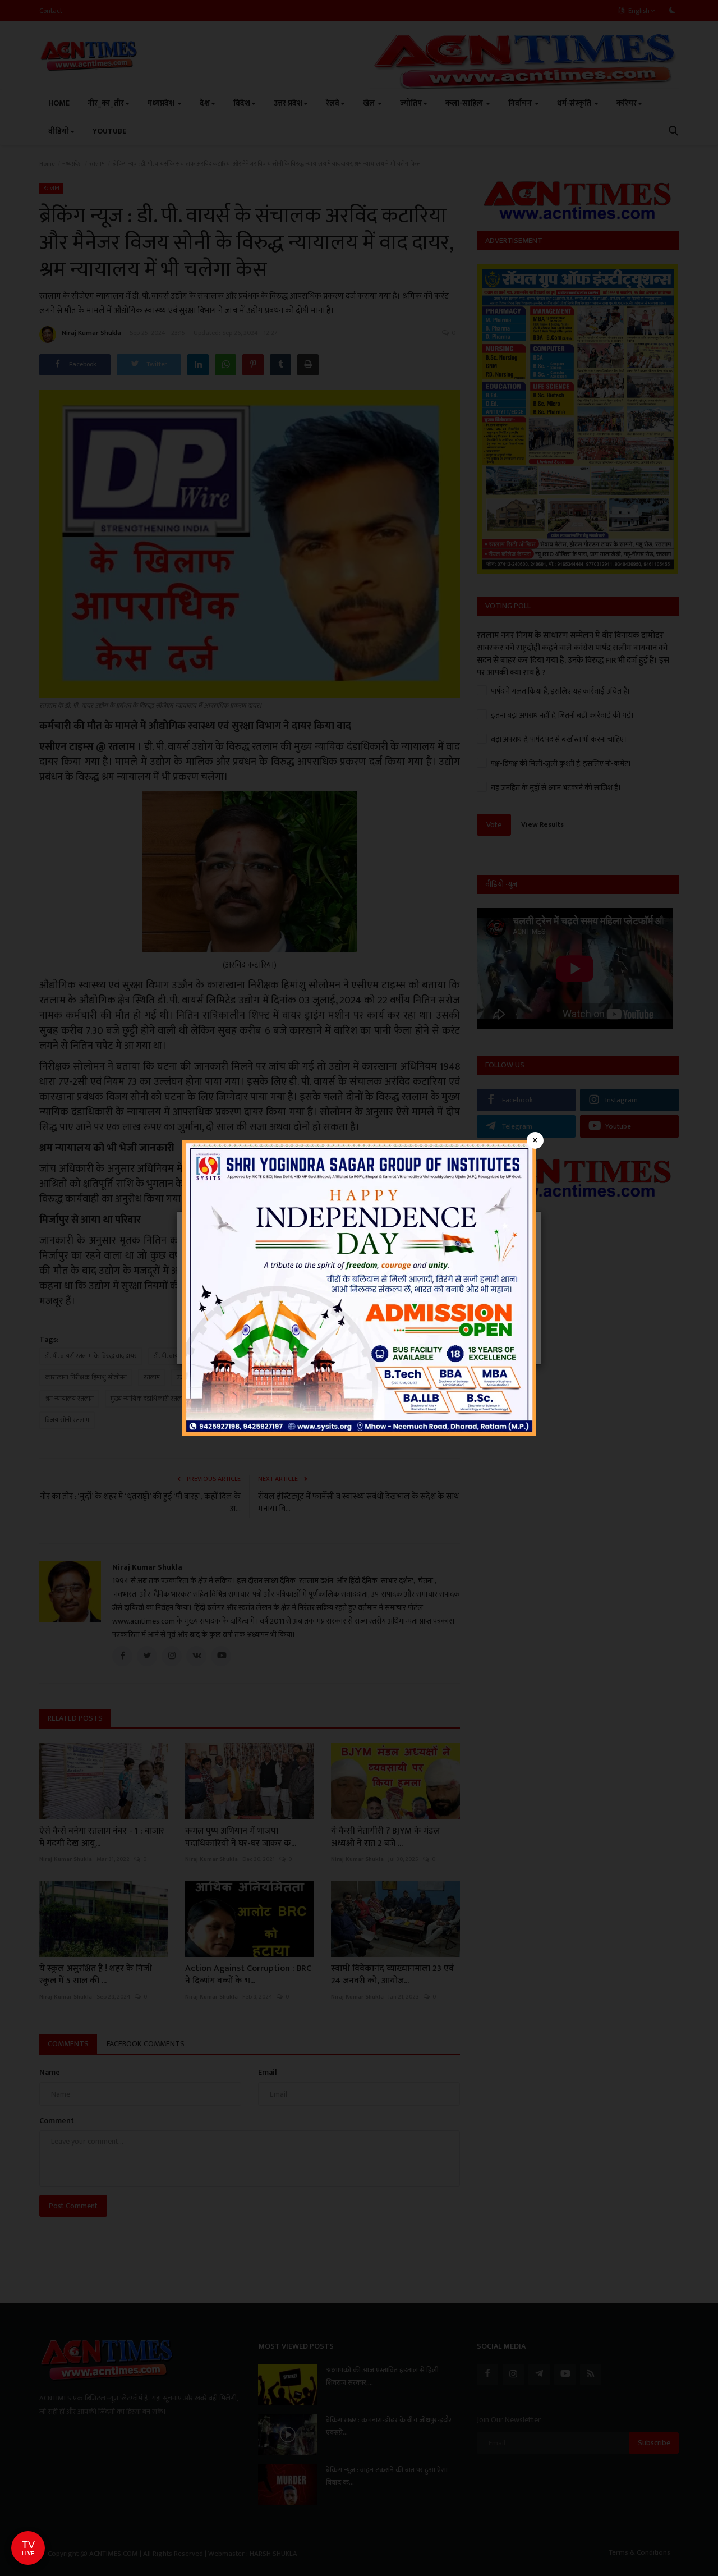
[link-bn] (359, 1287)
